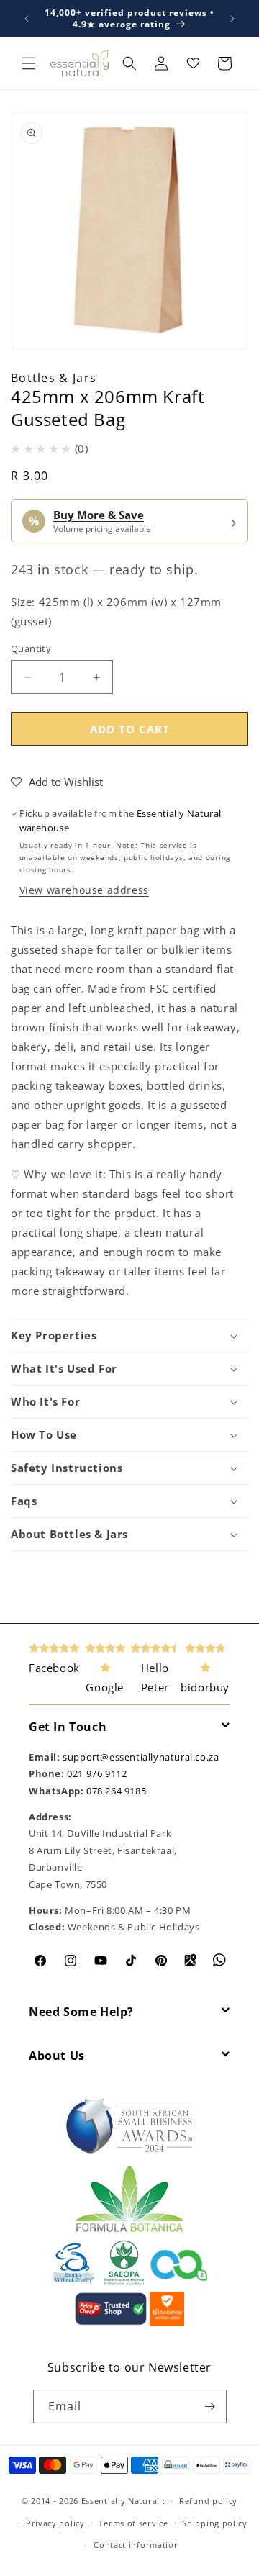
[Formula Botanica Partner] (129, 2231)
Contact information (136, 2545)
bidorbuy (205, 1687)
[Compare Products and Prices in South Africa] (111, 2323)
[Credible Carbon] (179, 2282)
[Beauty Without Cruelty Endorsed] (74, 2282)
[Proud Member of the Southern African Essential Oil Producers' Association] (124, 2282)
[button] (29, 63)
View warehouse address (84, 890)
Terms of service (133, 2523)
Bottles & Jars (54, 378)
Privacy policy (55, 2523)
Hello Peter (155, 1677)
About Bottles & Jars (69, 1534)
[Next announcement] (232, 19)
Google (105, 1687)
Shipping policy (215, 2523)
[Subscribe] (210, 2406)
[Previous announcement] (27, 19)
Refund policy (208, 2501)
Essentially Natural (121, 2501)
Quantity (31, 648)
